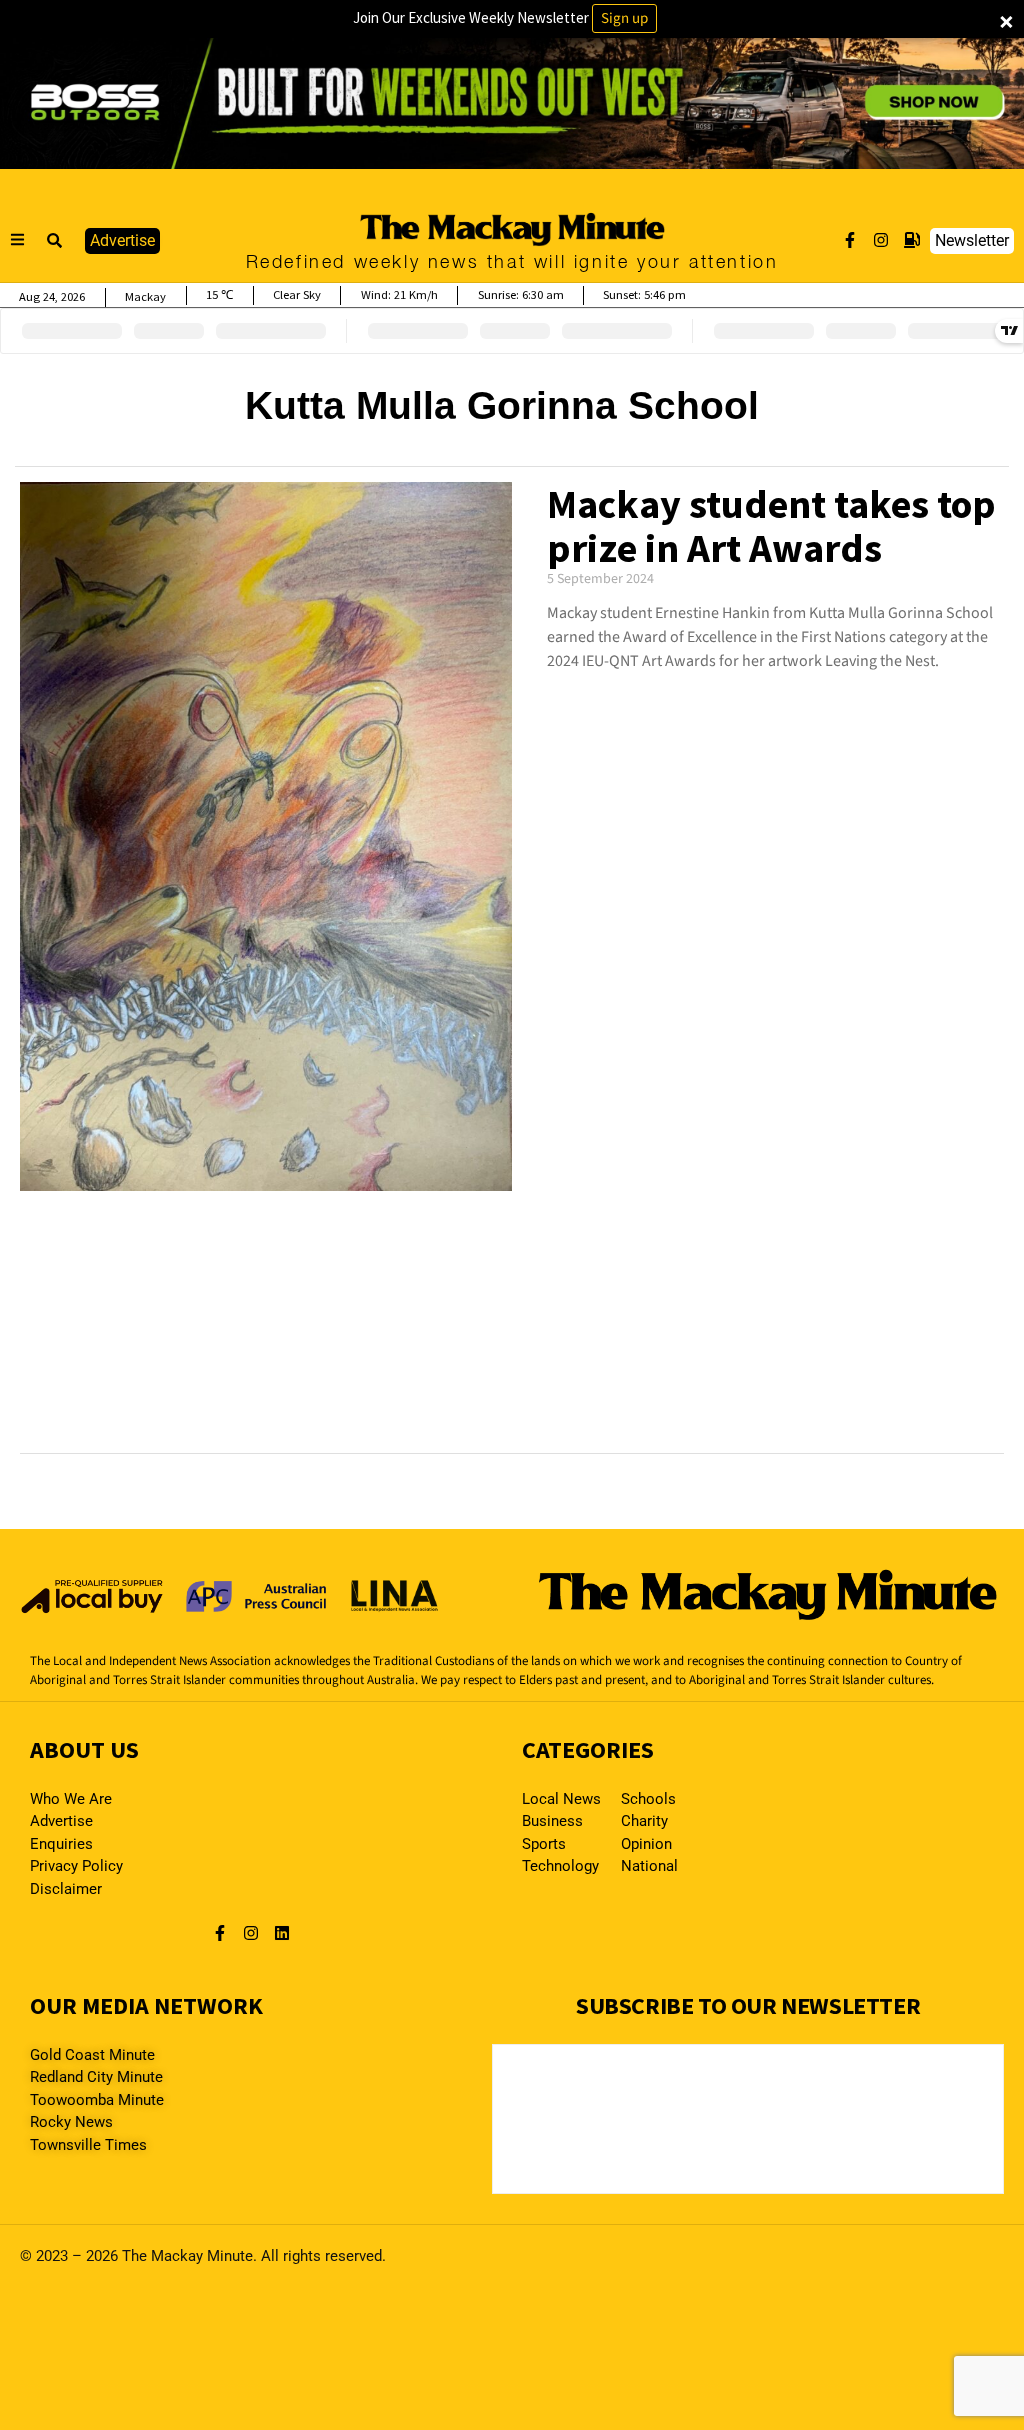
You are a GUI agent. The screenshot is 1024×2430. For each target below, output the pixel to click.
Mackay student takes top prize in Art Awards (771, 526)
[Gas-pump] (912, 240)
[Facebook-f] (850, 240)
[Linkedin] (282, 1933)
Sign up (624, 18)
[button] (55, 241)
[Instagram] (881, 240)
